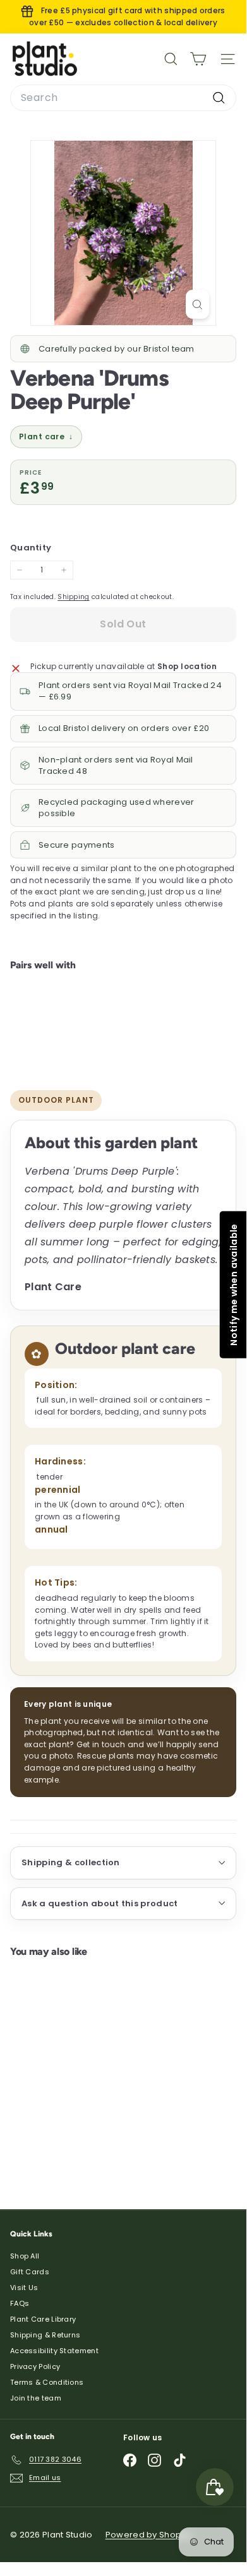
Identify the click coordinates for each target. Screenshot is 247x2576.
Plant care (46, 436)
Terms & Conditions (47, 2382)
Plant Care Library (43, 2319)
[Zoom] (197, 304)
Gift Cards (30, 2272)
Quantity (31, 548)
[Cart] (198, 59)
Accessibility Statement (54, 2351)
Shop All (25, 2256)
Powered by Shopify (148, 2535)
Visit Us (24, 2288)
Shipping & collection (71, 1862)
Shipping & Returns (45, 2335)
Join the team (36, 2398)
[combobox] (123, 98)
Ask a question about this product (100, 1903)
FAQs (20, 2303)
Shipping (73, 597)
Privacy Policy (35, 2366)
